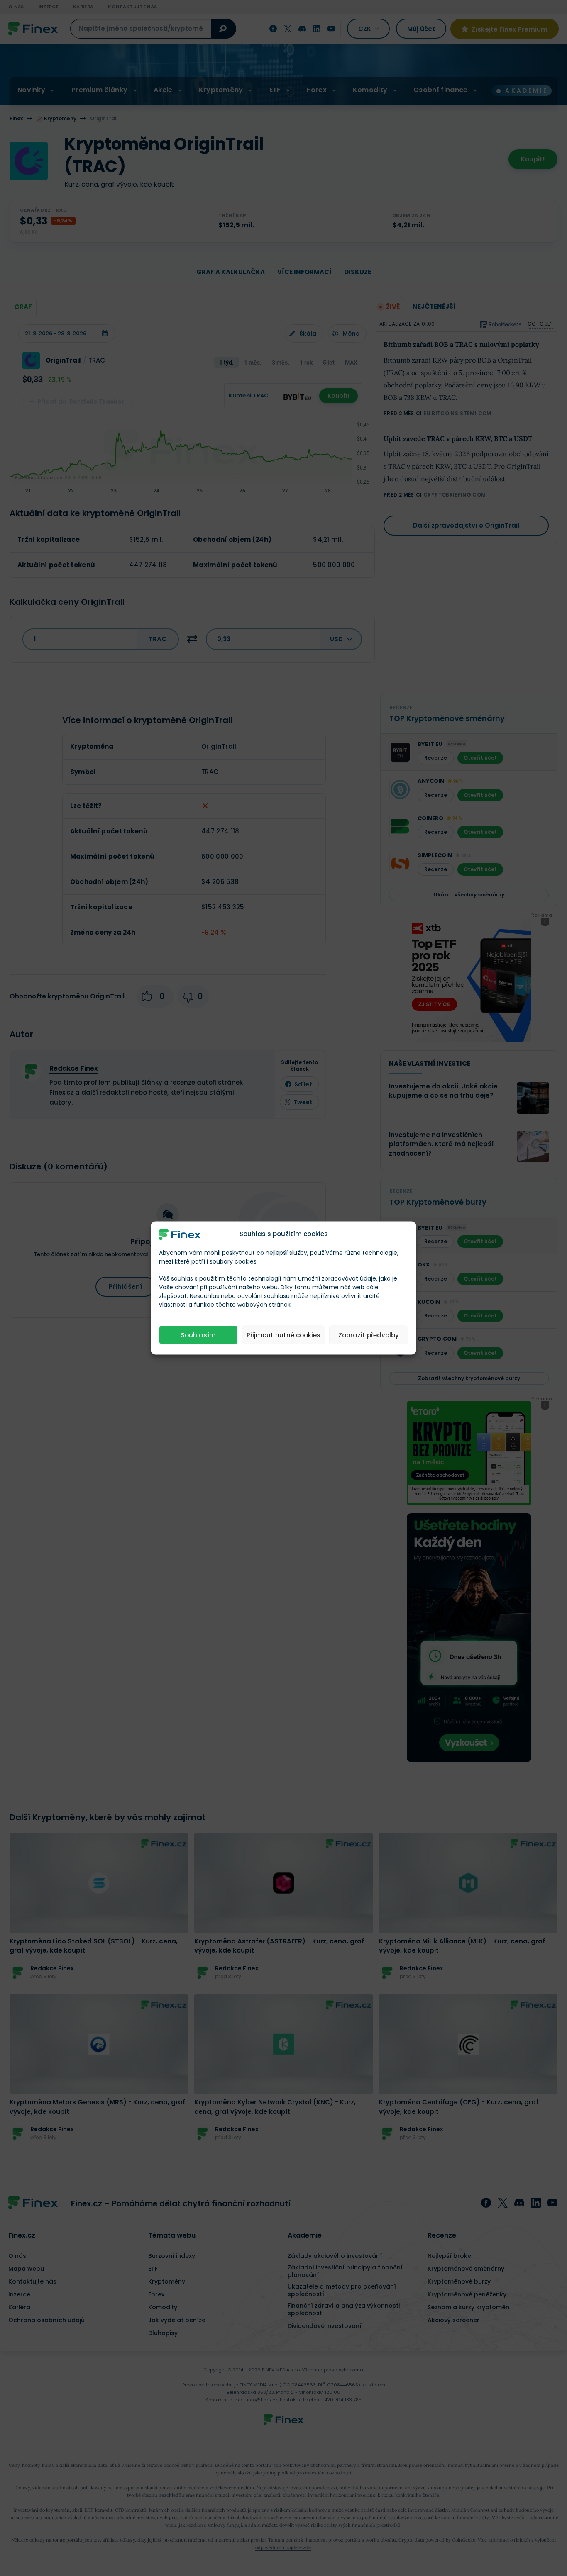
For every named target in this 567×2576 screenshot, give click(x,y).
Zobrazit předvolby (369, 1335)
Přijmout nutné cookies (283, 1335)
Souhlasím (198, 1335)
